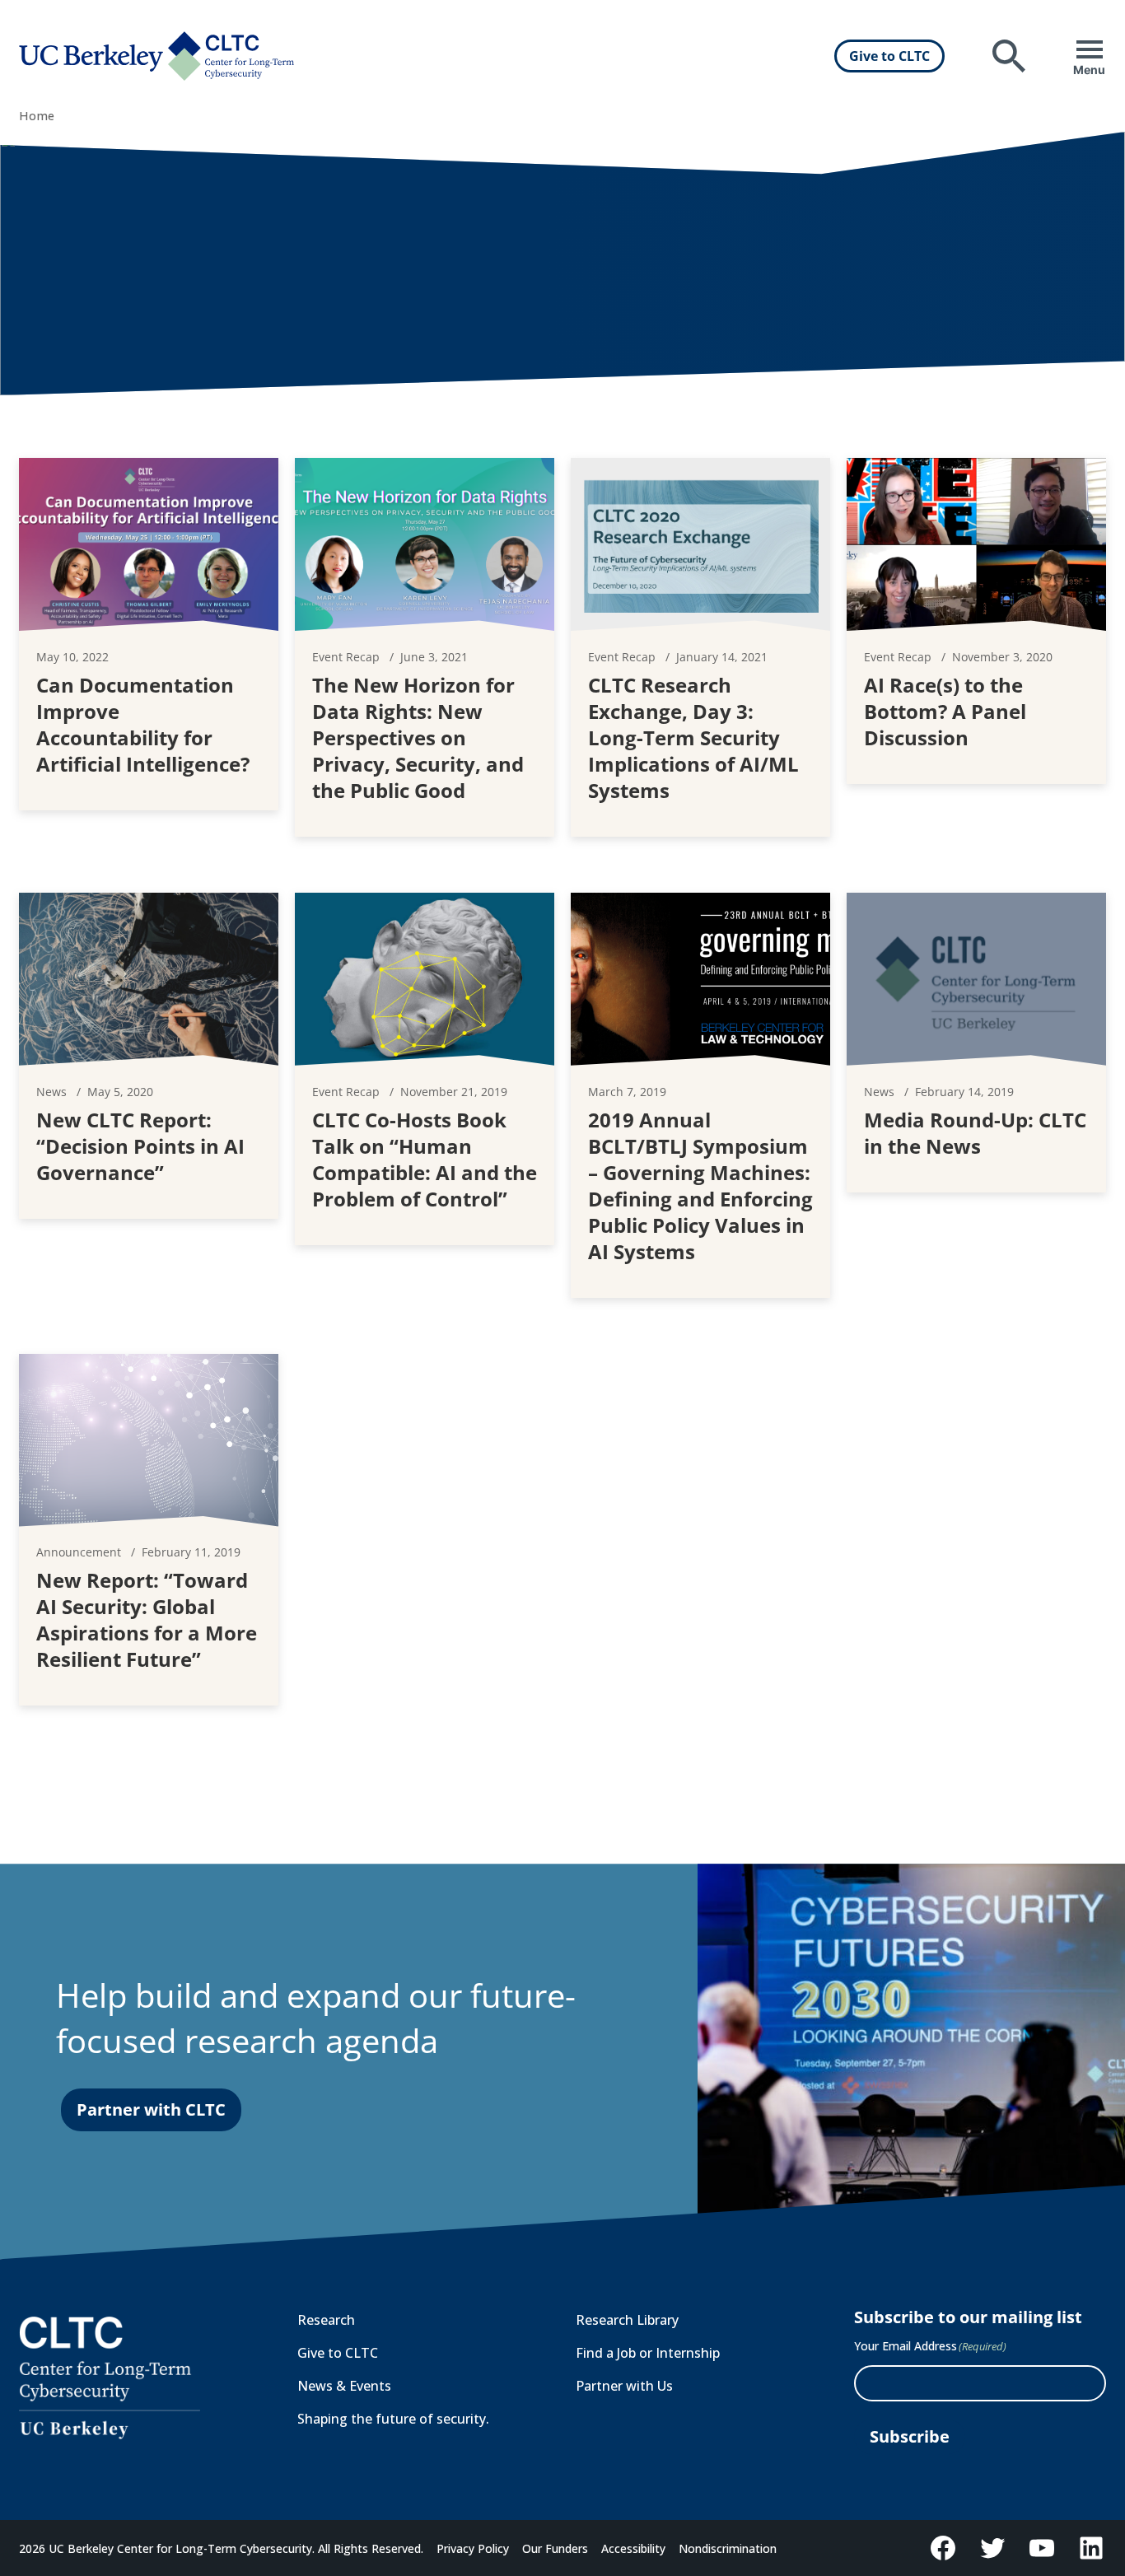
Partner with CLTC (151, 2109)
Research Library (627, 2320)
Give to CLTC (889, 56)
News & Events (344, 2386)
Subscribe (910, 2436)
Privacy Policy (473, 2548)
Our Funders (555, 2548)
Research (326, 2320)
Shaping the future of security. (393, 2419)
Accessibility (633, 2548)
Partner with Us (624, 2386)
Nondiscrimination (728, 2548)
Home (37, 116)
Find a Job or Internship (648, 2353)
